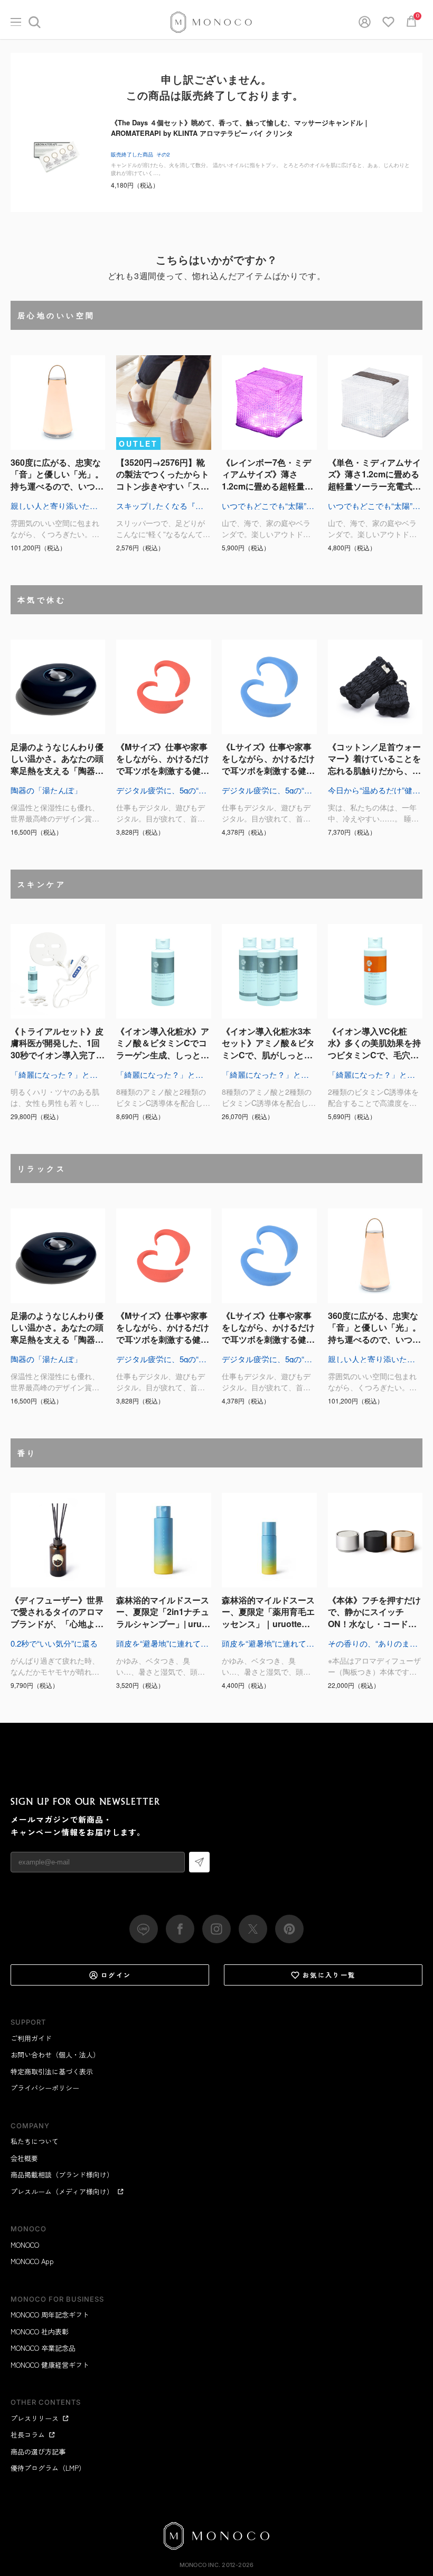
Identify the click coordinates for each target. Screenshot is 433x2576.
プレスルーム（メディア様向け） (62, 2191)
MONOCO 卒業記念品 (43, 2348)
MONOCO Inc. (200, 2565)
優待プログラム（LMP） (48, 2468)
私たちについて (35, 2141)
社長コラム (28, 2435)
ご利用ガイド (31, 2038)
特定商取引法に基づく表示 (52, 2071)
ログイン (116, 1975)
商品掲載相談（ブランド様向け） (62, 2175)
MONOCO (25, 2245)
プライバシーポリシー (45, 2088)
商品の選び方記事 (38, 2452)
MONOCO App (32, 2261)
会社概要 (24, 2158)
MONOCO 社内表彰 (40, 2332)
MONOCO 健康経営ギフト (50, 2365)
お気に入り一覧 (329, 1975)
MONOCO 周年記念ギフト (50, 2315)
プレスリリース (35, 2418)
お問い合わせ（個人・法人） (55, 2055)
